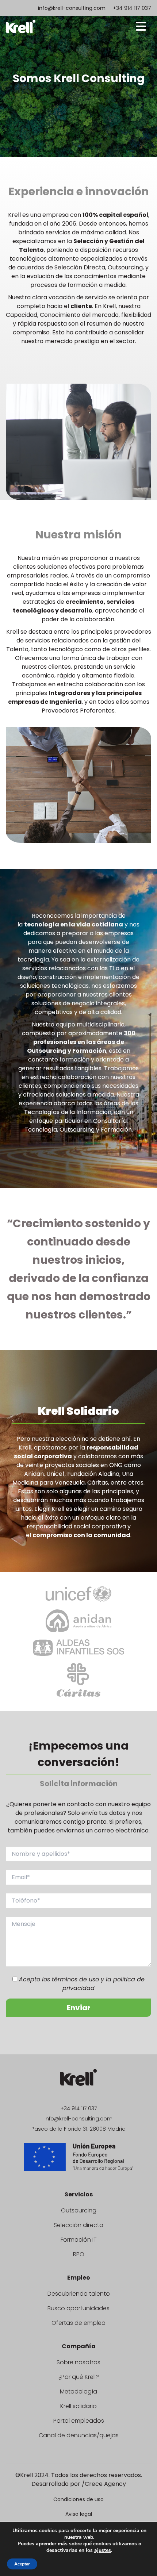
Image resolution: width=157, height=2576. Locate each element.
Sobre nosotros (78, 2362)
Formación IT (79, 2240)
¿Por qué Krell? (79, 2377)
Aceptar (22, 2564)
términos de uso (75, 1979)
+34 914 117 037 (132, 8)
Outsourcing (79, 2210)
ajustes (103, 2550)
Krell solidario (78, 2406)
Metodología (78, 2391)
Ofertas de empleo (78, 2323)
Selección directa (78, 2225)
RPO (79, 2254)
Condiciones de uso (78, 2499)
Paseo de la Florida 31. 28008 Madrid (78, 2129)
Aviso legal (79, 2514)
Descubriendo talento (79, 2294)
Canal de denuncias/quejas (79, 2435)
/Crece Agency (104, 2484)
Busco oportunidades (78, 2308)
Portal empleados (79, 2421)
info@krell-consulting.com (72, 8)
